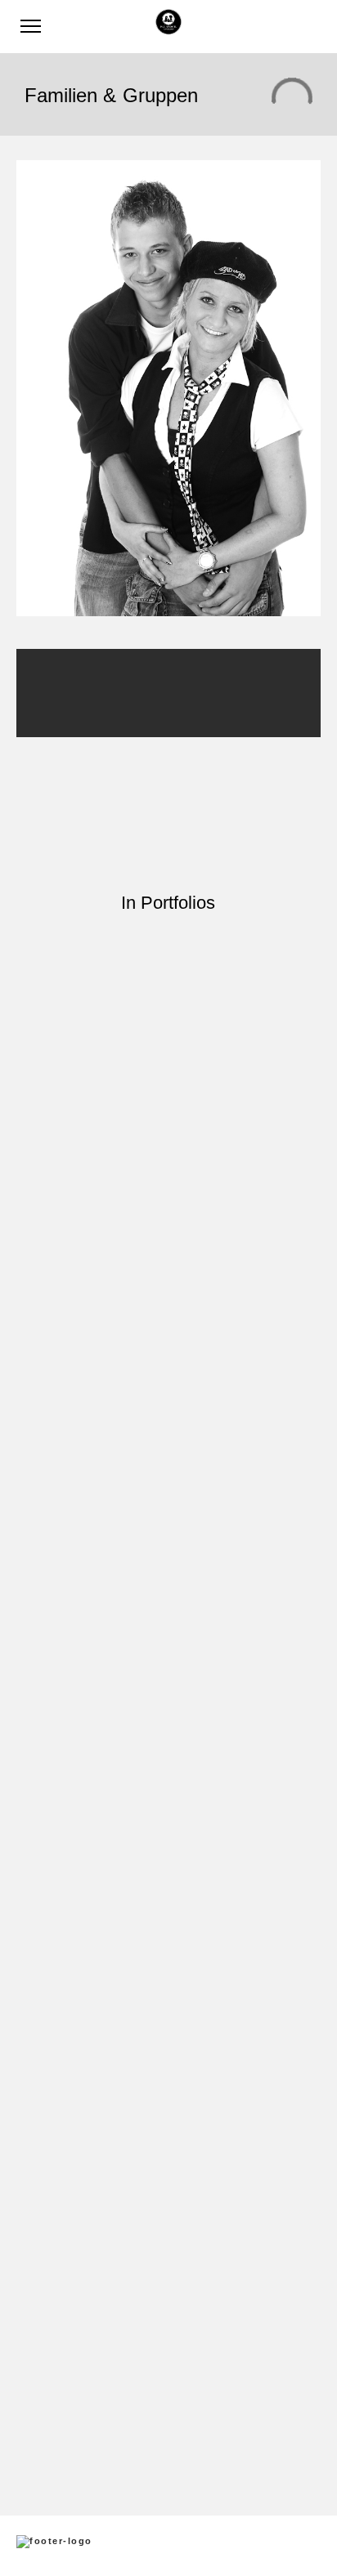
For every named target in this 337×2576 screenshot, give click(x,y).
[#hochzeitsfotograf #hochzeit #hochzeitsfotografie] (168, 2005)
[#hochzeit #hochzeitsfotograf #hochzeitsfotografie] (168, 1734)
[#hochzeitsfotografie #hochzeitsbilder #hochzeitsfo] (168, 985)
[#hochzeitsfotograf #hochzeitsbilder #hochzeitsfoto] (168, 1424)
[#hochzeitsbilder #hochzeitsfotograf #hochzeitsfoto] (168, 1336)
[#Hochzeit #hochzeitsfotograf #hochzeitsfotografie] (168, 1802)
